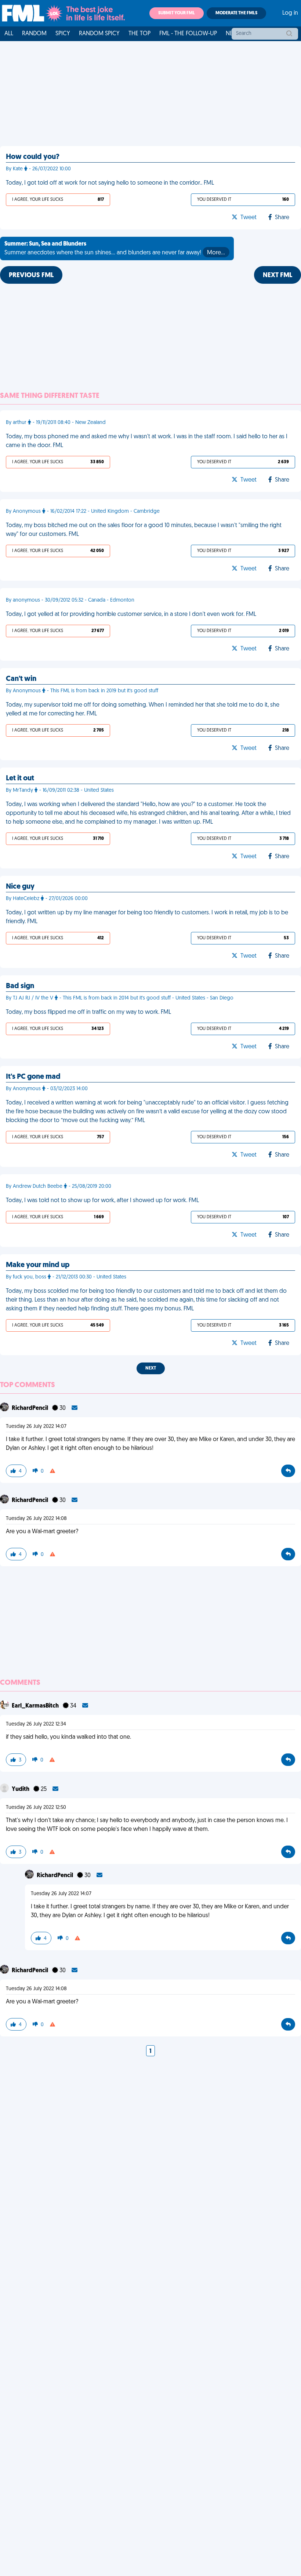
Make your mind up (38, 1265)
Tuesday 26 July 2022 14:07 (36, 1427)
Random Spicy (99, 34)
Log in (290, 13)
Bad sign (20, 986)
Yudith (21, 1789)
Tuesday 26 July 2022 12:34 (36, 1724)
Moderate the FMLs (236, 13)
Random (34, 34)
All (9, 34)
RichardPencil (30, 1408)
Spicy (63, 34)
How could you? (33, 157)
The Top (139, 34)
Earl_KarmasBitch (36, 1706)
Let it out (20, 779)
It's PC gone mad (33, 1077)
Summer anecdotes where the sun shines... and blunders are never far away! (115, 248)
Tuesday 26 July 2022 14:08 (36, 1519)
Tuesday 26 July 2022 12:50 (36, 1808)
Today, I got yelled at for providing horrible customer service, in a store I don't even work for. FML (131, 614)
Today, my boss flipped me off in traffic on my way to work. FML (88, 1012)
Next (151, 1368)
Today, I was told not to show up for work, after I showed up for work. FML (102, 1201)
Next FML (278, 276)
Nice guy (20, 887)
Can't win (21, 679)
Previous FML (31, 276)
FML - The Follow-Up (188, 34)
